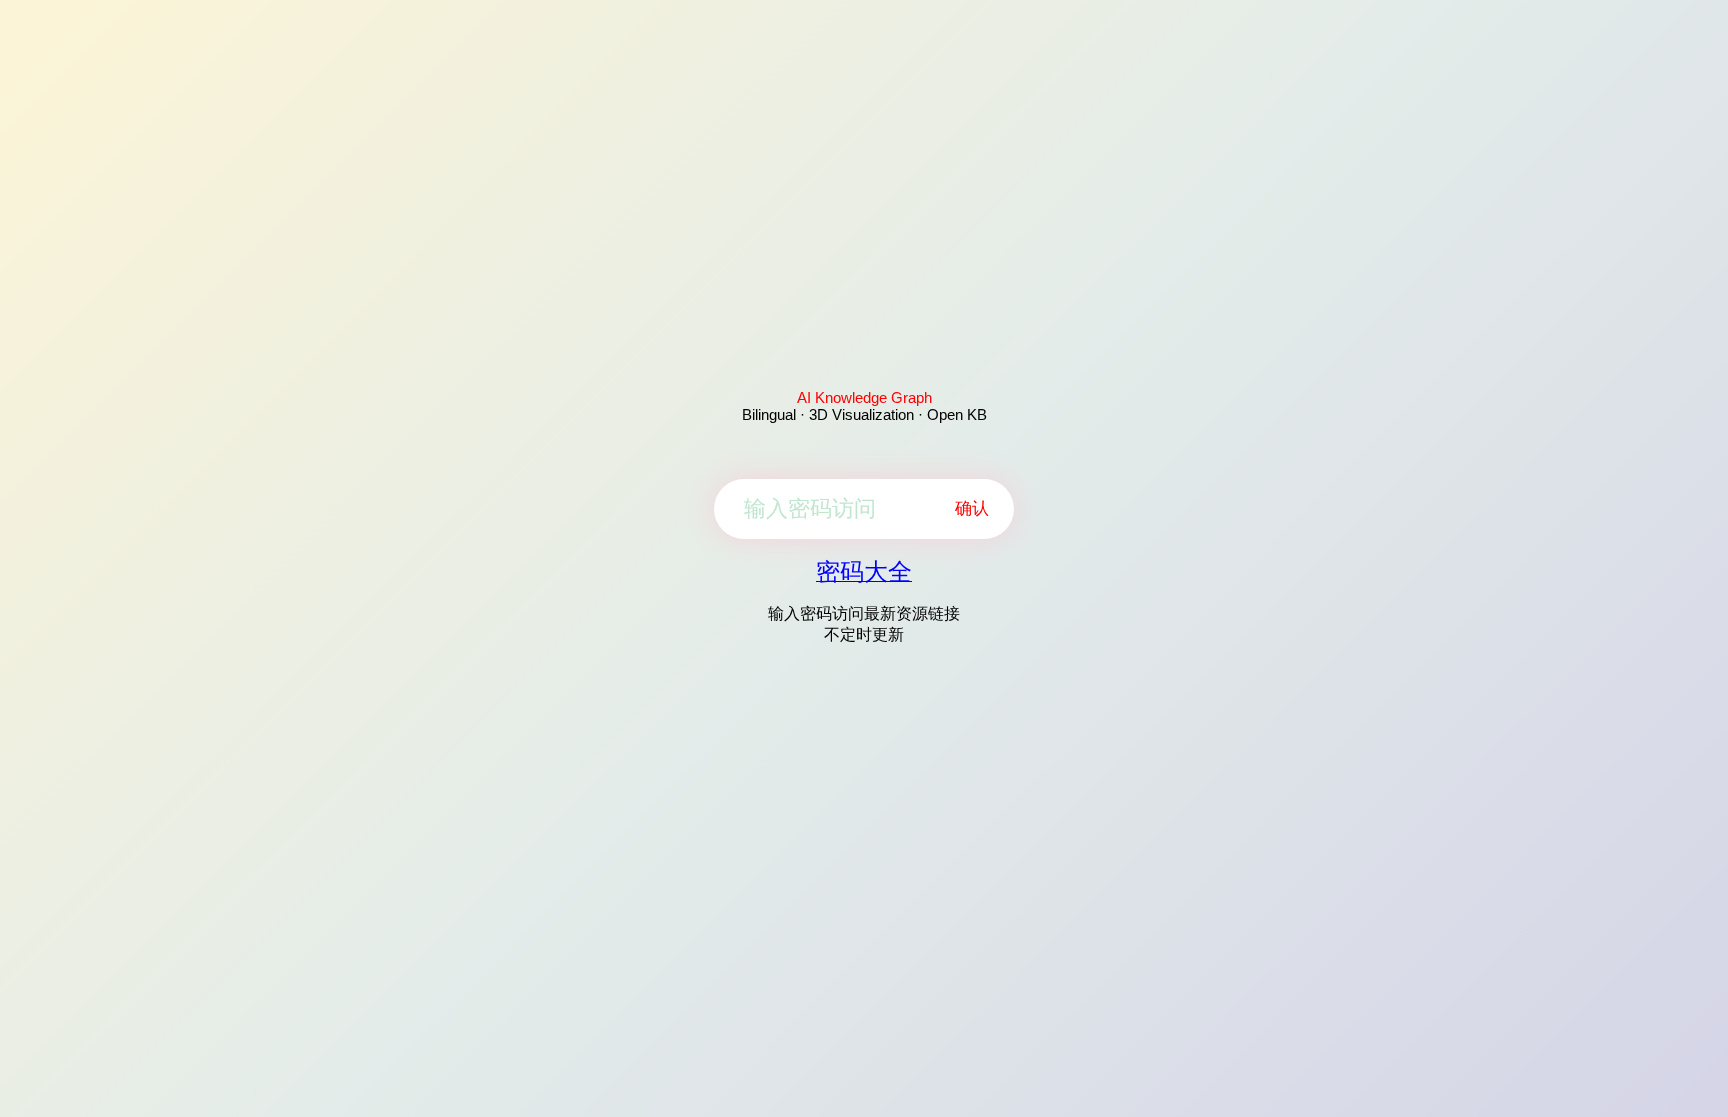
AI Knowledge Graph (864, 397)
